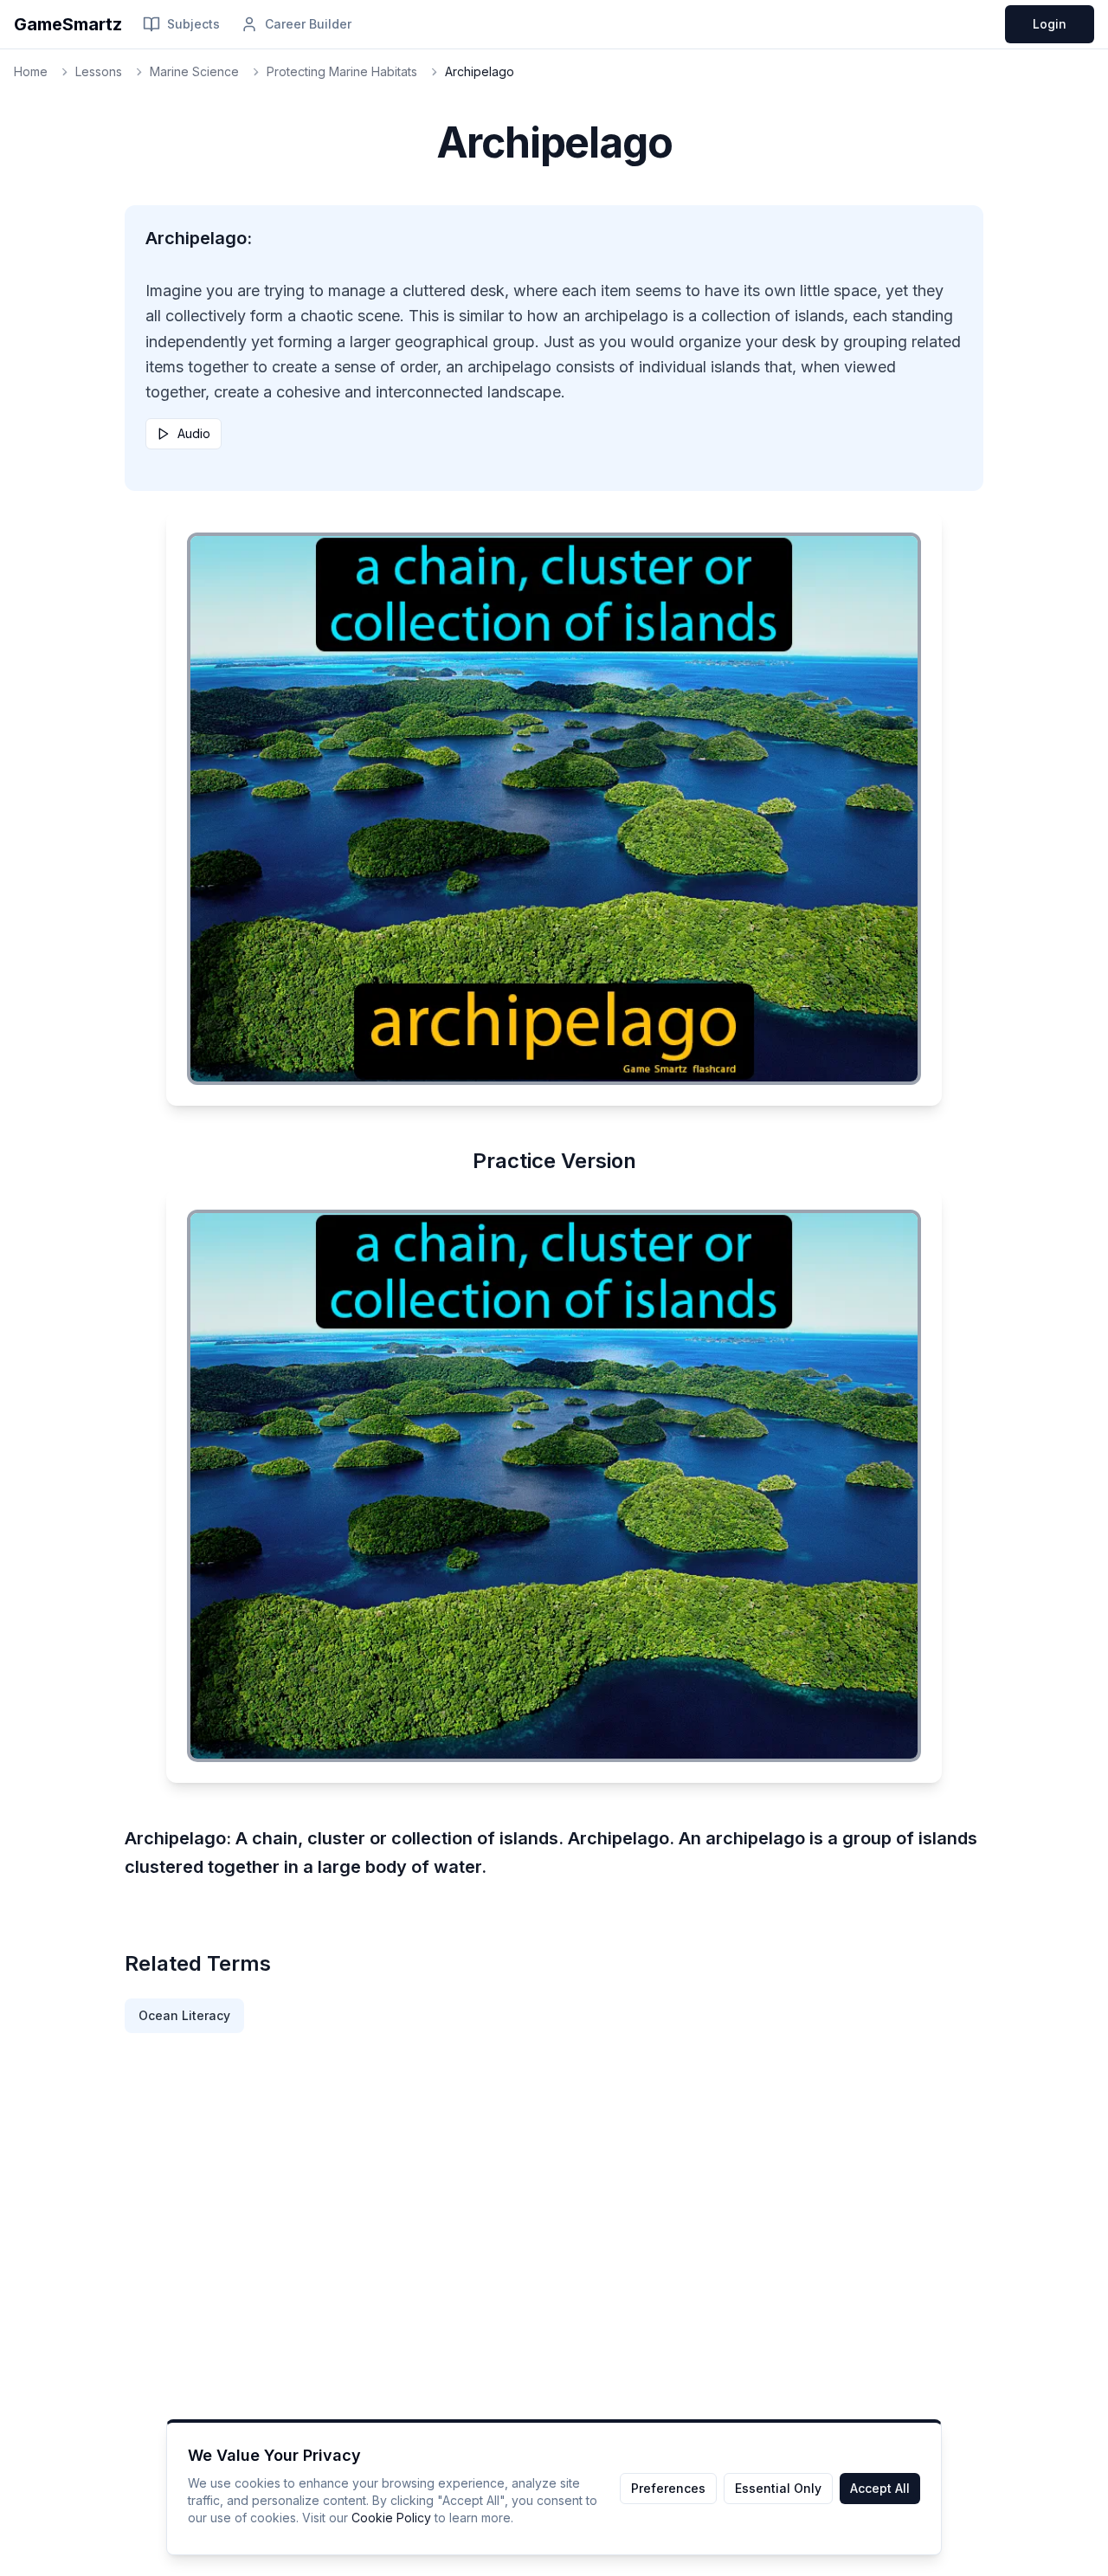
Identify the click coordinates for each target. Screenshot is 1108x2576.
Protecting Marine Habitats (342, 71)
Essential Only (778, 2488)
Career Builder (308, 24)
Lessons (99, 71)
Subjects (193, 24)
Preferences (668, 2488)
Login (1050, 24)
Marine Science (194, 71)
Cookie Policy (391, 2518)
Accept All (880, 2488)
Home (31, 71)
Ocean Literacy (184, 2015)
